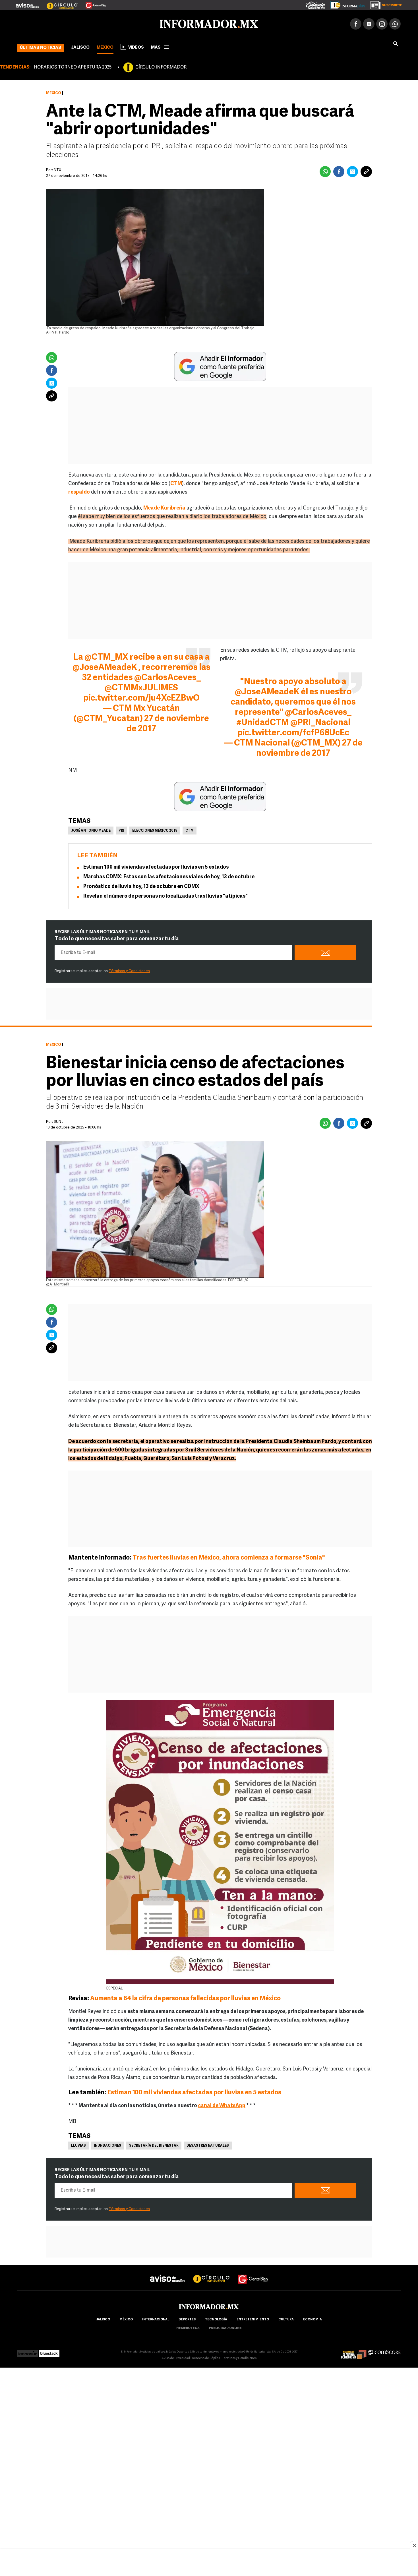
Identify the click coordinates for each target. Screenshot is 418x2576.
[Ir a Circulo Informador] (59, 3)
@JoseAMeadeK (105, 667)
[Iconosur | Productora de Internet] (27, 2351)
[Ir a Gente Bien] (93, 3)
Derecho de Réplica (206, 2357)
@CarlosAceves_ (167, 677)
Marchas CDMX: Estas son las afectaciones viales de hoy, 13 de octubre (169, 876)
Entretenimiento (253, 2319)
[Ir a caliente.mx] (316, 4)
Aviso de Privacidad (176, 2357)
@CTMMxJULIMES (141, 687)
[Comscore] (384, 2351)
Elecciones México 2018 (155, 830)
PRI (121, 830)
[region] (209, 2563)
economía (313, 2319)
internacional (156, 2319)
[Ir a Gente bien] (253, 2273)
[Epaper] (346, 4)
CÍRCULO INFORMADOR (161, 66)
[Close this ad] (414, 2545)
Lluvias (78, 2145)
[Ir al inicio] (84, 23)
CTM (190, 830)
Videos (136, 46)
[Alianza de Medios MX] (354, 2351)
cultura (286, 2319)
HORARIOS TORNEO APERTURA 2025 (73, 66)
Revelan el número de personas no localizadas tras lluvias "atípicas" (165, 895)
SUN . (58, 1121)
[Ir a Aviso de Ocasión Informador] (27, 3)
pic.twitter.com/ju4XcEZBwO (141, 697)
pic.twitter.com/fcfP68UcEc (293, 732)
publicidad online (225, 2327)
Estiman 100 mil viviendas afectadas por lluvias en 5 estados (156, 866)
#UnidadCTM (263, 722)
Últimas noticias (41, 47)
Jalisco (80, 46)
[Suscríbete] (384, 4)
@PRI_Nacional (320, 722)
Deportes (187, 2319)
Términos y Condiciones (129, 970)
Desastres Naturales (208, 2145)
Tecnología (216, 2319)
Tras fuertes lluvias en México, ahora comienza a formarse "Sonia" (228, 1557)
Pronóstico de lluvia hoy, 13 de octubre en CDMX (141, 886)
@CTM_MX (106, 656)
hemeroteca (188, 2327)
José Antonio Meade (91, 830)
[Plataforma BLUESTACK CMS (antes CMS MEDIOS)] (49, 2351)
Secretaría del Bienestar (154, 2145)
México (105, 46)
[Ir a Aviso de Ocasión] (167, 2273)
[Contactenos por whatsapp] (395, 23)
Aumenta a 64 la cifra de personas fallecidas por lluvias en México (185, 1998)
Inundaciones (107, 2145)
